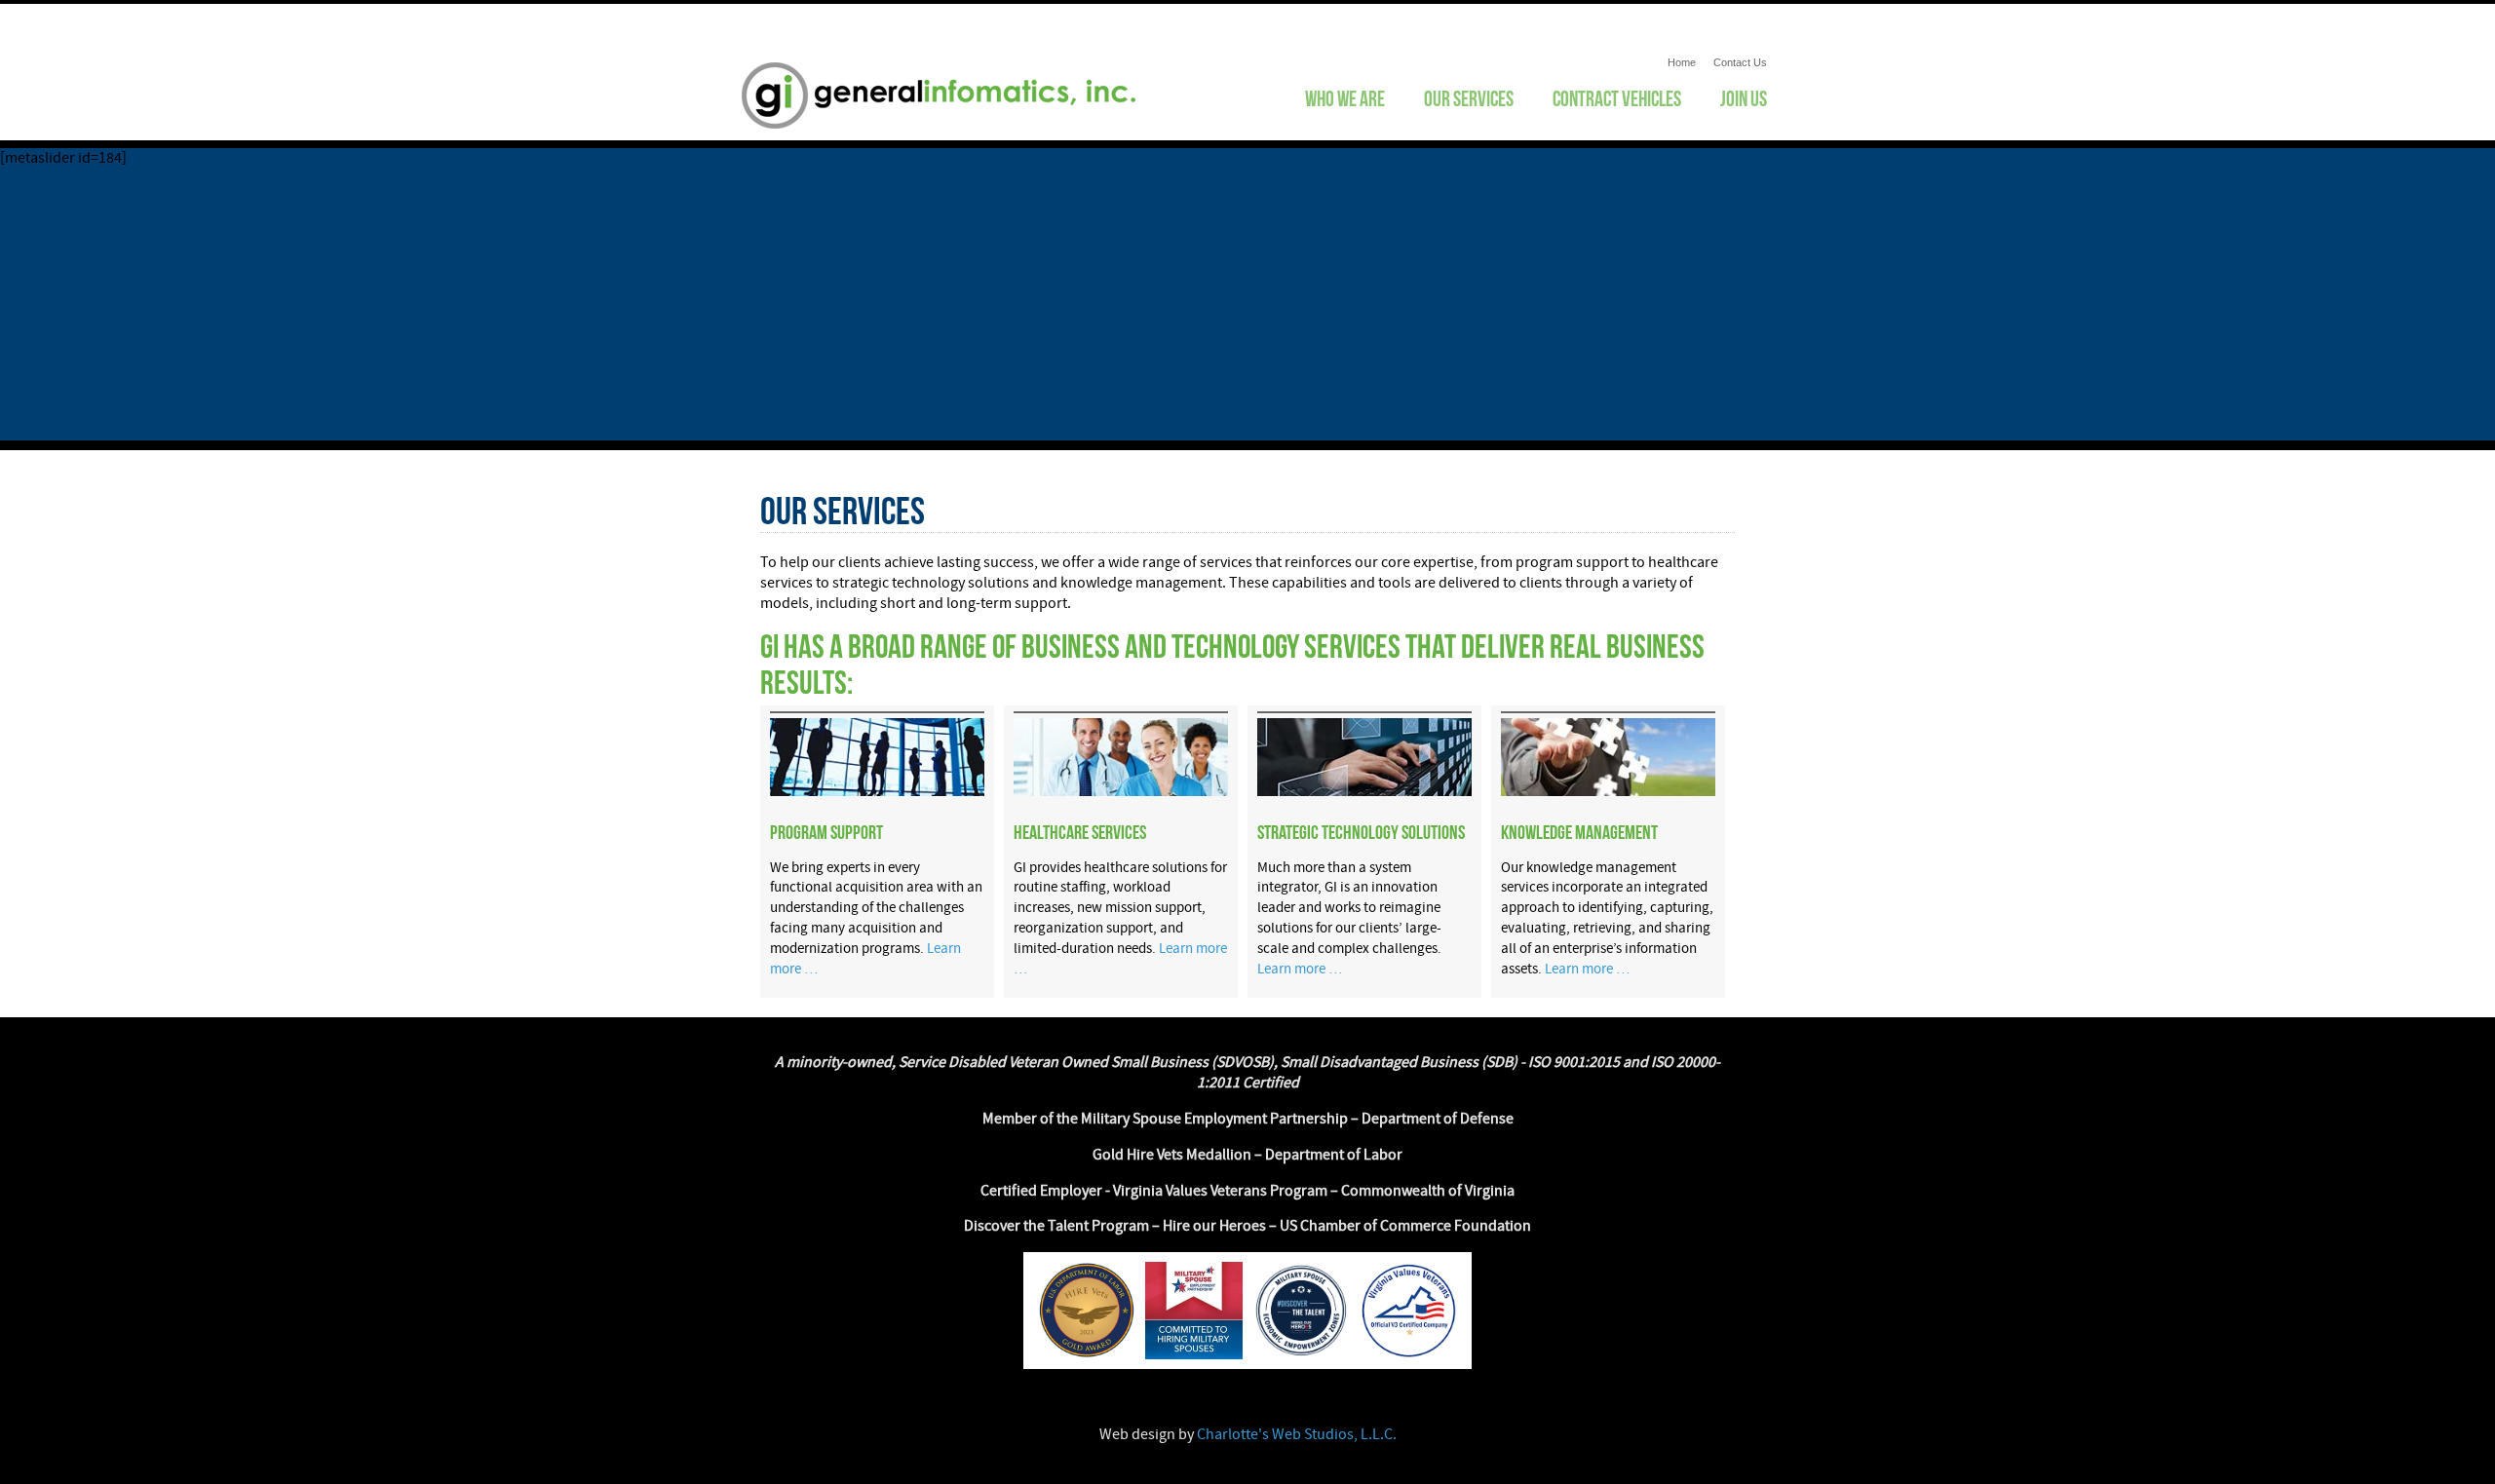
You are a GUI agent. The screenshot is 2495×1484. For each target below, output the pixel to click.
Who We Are (1345, 98)
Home (1682, 62)
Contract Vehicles (1617, 98)
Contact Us (1740, 62)
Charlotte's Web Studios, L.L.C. (1297, 1434)
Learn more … (1300, 969)
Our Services (1469, 98)
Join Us (1744, 98)
